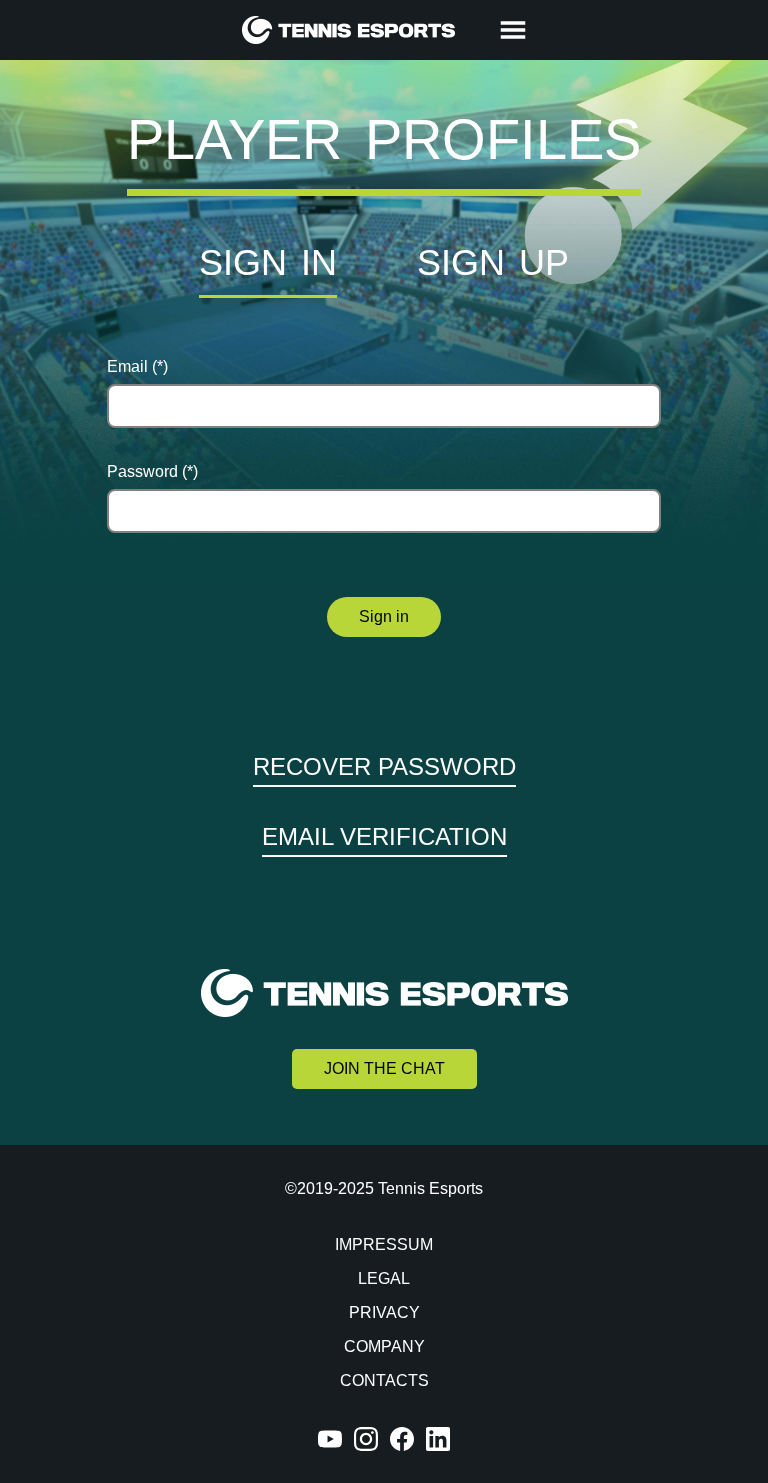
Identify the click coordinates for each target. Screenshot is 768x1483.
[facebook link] (402, 1439)
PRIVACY (384, 1312)
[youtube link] (330, 1439)
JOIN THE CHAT (384, 1068)
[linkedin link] (438, 1439)
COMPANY (384, 1346)
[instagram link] (366, 1439)
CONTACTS (384, 1380)
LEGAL (384, 1278)
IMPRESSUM (384, 1244)
